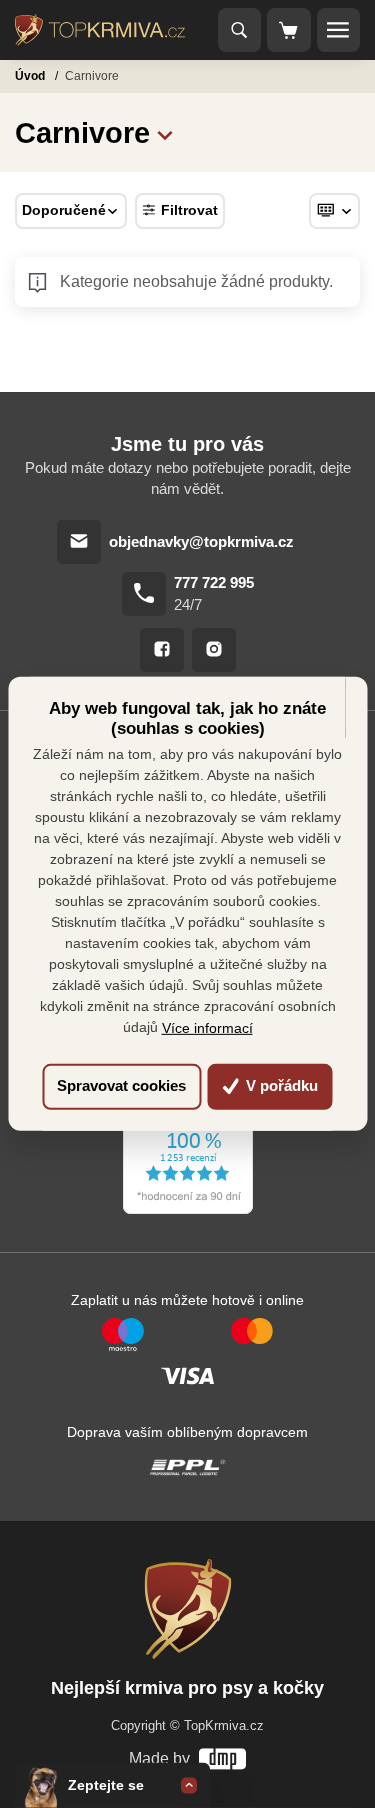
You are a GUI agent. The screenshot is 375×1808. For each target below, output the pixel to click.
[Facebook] (162, 650)
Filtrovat (189, 210)
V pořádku (280, 1085)
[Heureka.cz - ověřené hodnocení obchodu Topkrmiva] (188, 1134)
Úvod (31, 76)
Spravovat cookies (121, 1085)
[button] (165, 132)
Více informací (207, 1028)
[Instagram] (214, 650)
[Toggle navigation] (240, 30)
